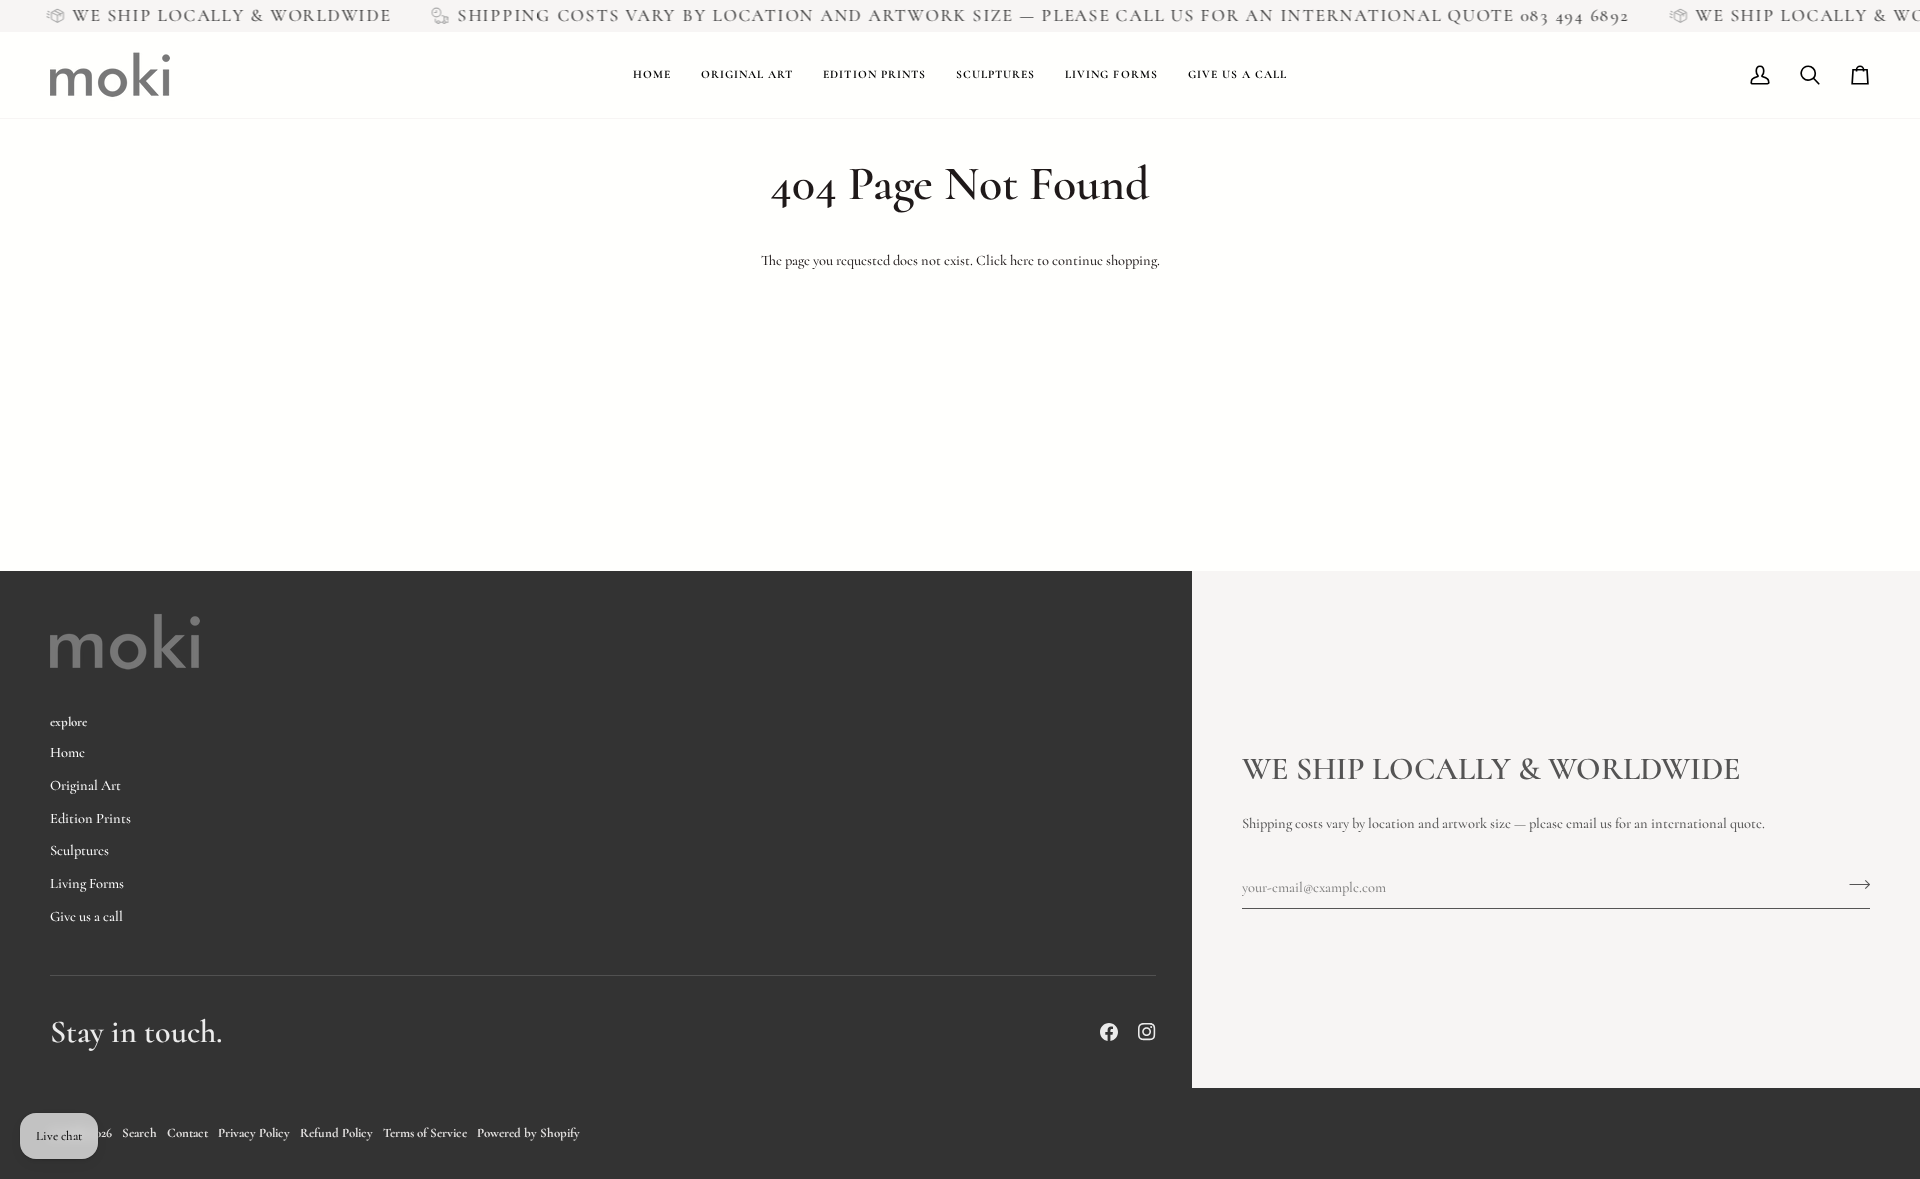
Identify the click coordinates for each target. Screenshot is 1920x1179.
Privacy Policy (254, 1133)
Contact (187, 1133)
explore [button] (68, 722)
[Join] (1853, 885)
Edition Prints (90, 818)
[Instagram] (1147, 1032)
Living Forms (87, 883)
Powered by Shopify (528, 1133)
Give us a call (86, 916)
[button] (747, 75)
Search (139, 1133)
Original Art (85, 785)
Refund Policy (336, 1133)
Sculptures (79, 850)
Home (67, 752)
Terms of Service (425, 1133)
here (1022, 260)
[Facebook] (1109, 1032)
